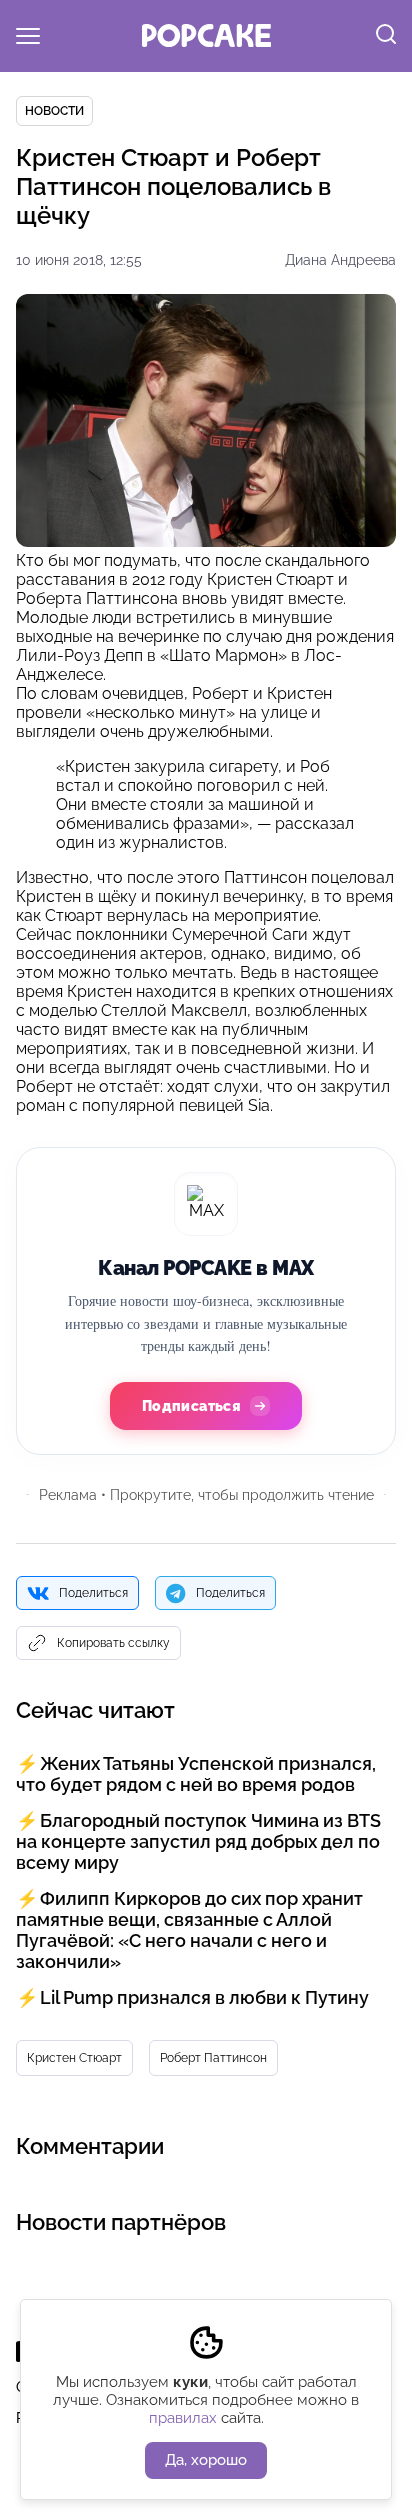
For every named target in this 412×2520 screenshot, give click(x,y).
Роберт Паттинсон (213, 2058)
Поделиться (93, 1593)
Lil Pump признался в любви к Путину (204, 1997)
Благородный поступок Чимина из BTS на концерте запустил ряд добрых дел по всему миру (198, 1841)
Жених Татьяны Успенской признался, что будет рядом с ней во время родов (196, 1774)
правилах (183, 2418)
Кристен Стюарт (74, 2058)
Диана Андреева (340, 260)
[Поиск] (386, 36)
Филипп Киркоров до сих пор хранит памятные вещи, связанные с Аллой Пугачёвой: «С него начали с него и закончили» (189, 1930)
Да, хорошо (206, 2460)
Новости (54, 111)
